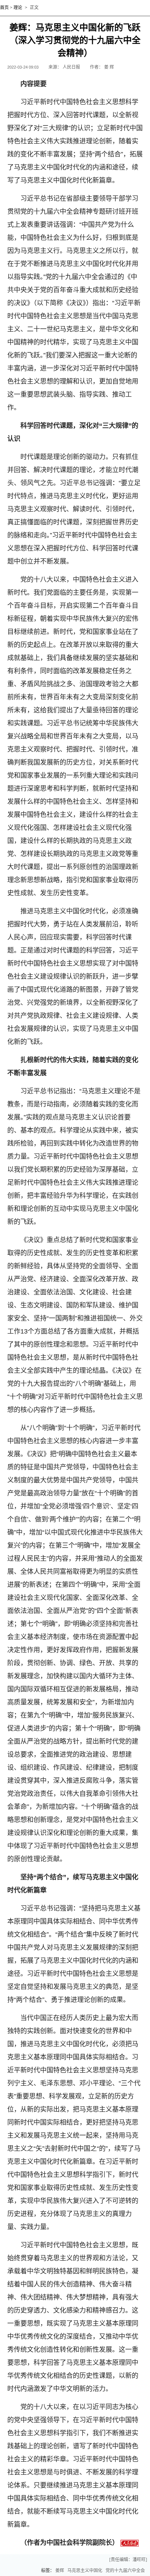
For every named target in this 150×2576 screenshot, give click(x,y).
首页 (4, 8)
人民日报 (71, 67)
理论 (18, 8)
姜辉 (60, 2571)
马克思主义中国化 (85, 2571)
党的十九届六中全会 (125, 2571)
